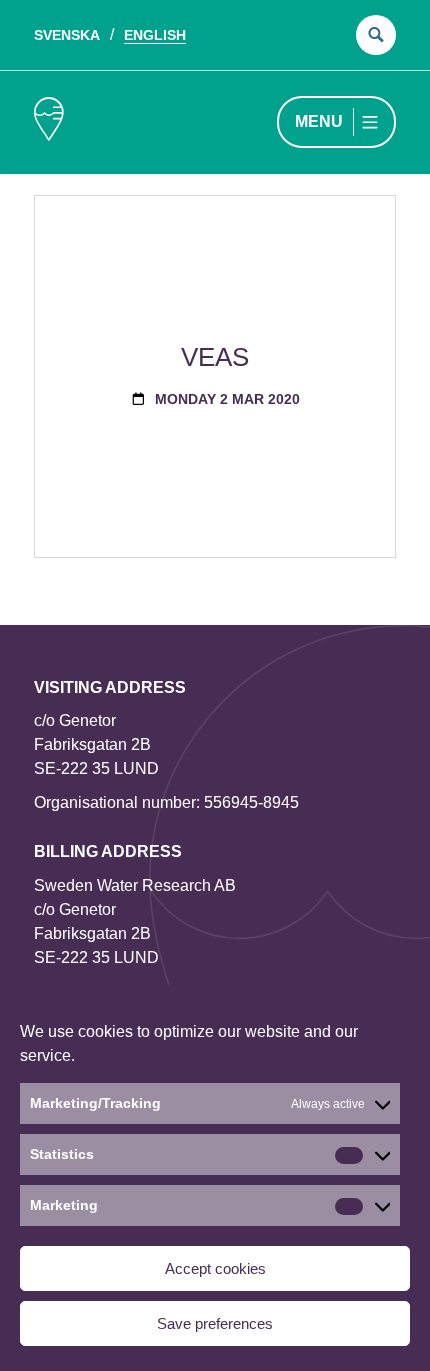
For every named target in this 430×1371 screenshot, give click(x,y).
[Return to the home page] (49, 122)
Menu (319, 121)
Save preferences (215, 1323)
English (155, 35)
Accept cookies (215, 1268)
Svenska (67, 35)
